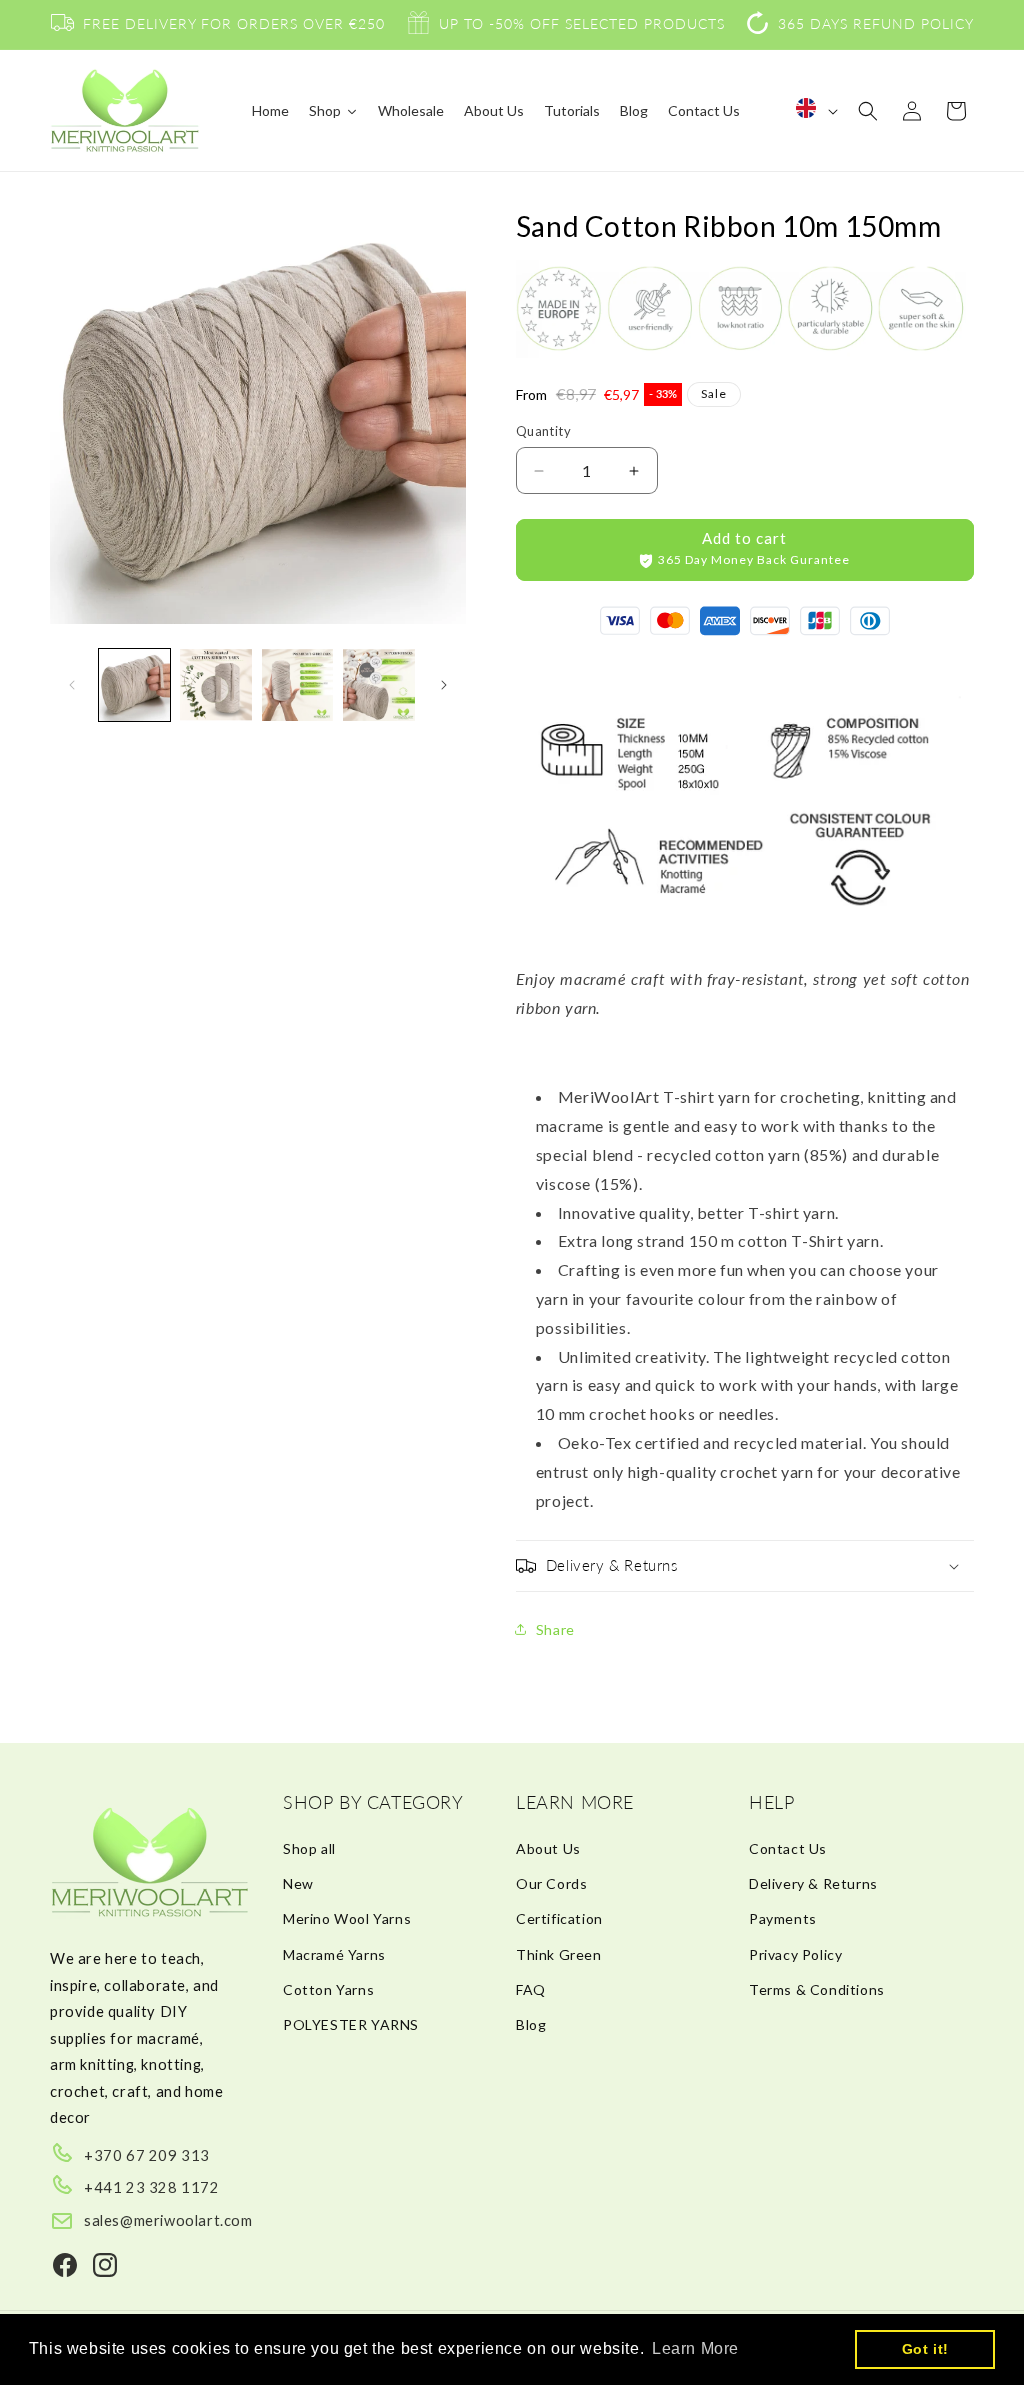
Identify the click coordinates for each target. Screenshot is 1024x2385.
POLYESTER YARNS (351, 2024)
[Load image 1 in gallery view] (134, 684)
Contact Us (788, 1848)
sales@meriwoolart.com (168, 2220)
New (298, 1883)
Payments (783, 1918)
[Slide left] (72, 685)
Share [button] (555, 1629)
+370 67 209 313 (147, 2155)
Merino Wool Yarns (347, 1918)
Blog (531, 2024)
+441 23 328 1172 (152, 2187)
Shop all (309, 1848)
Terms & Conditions (817, 1989)
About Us (548, 1848)
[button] (868, 111)
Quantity (543, 431)
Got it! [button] (925, 2349)
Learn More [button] (695, 2348)
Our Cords (551, 1883)
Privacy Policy (795, 1954)
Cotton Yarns (328, 1989)
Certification (559, 1918)
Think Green (559, 1954)
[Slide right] (444, 685)
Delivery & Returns (813, 1883)
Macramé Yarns (334, 1954)
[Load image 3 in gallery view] (297, 684)
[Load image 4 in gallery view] (378, 684)
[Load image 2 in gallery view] (215, 684)
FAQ (531, 1989)
